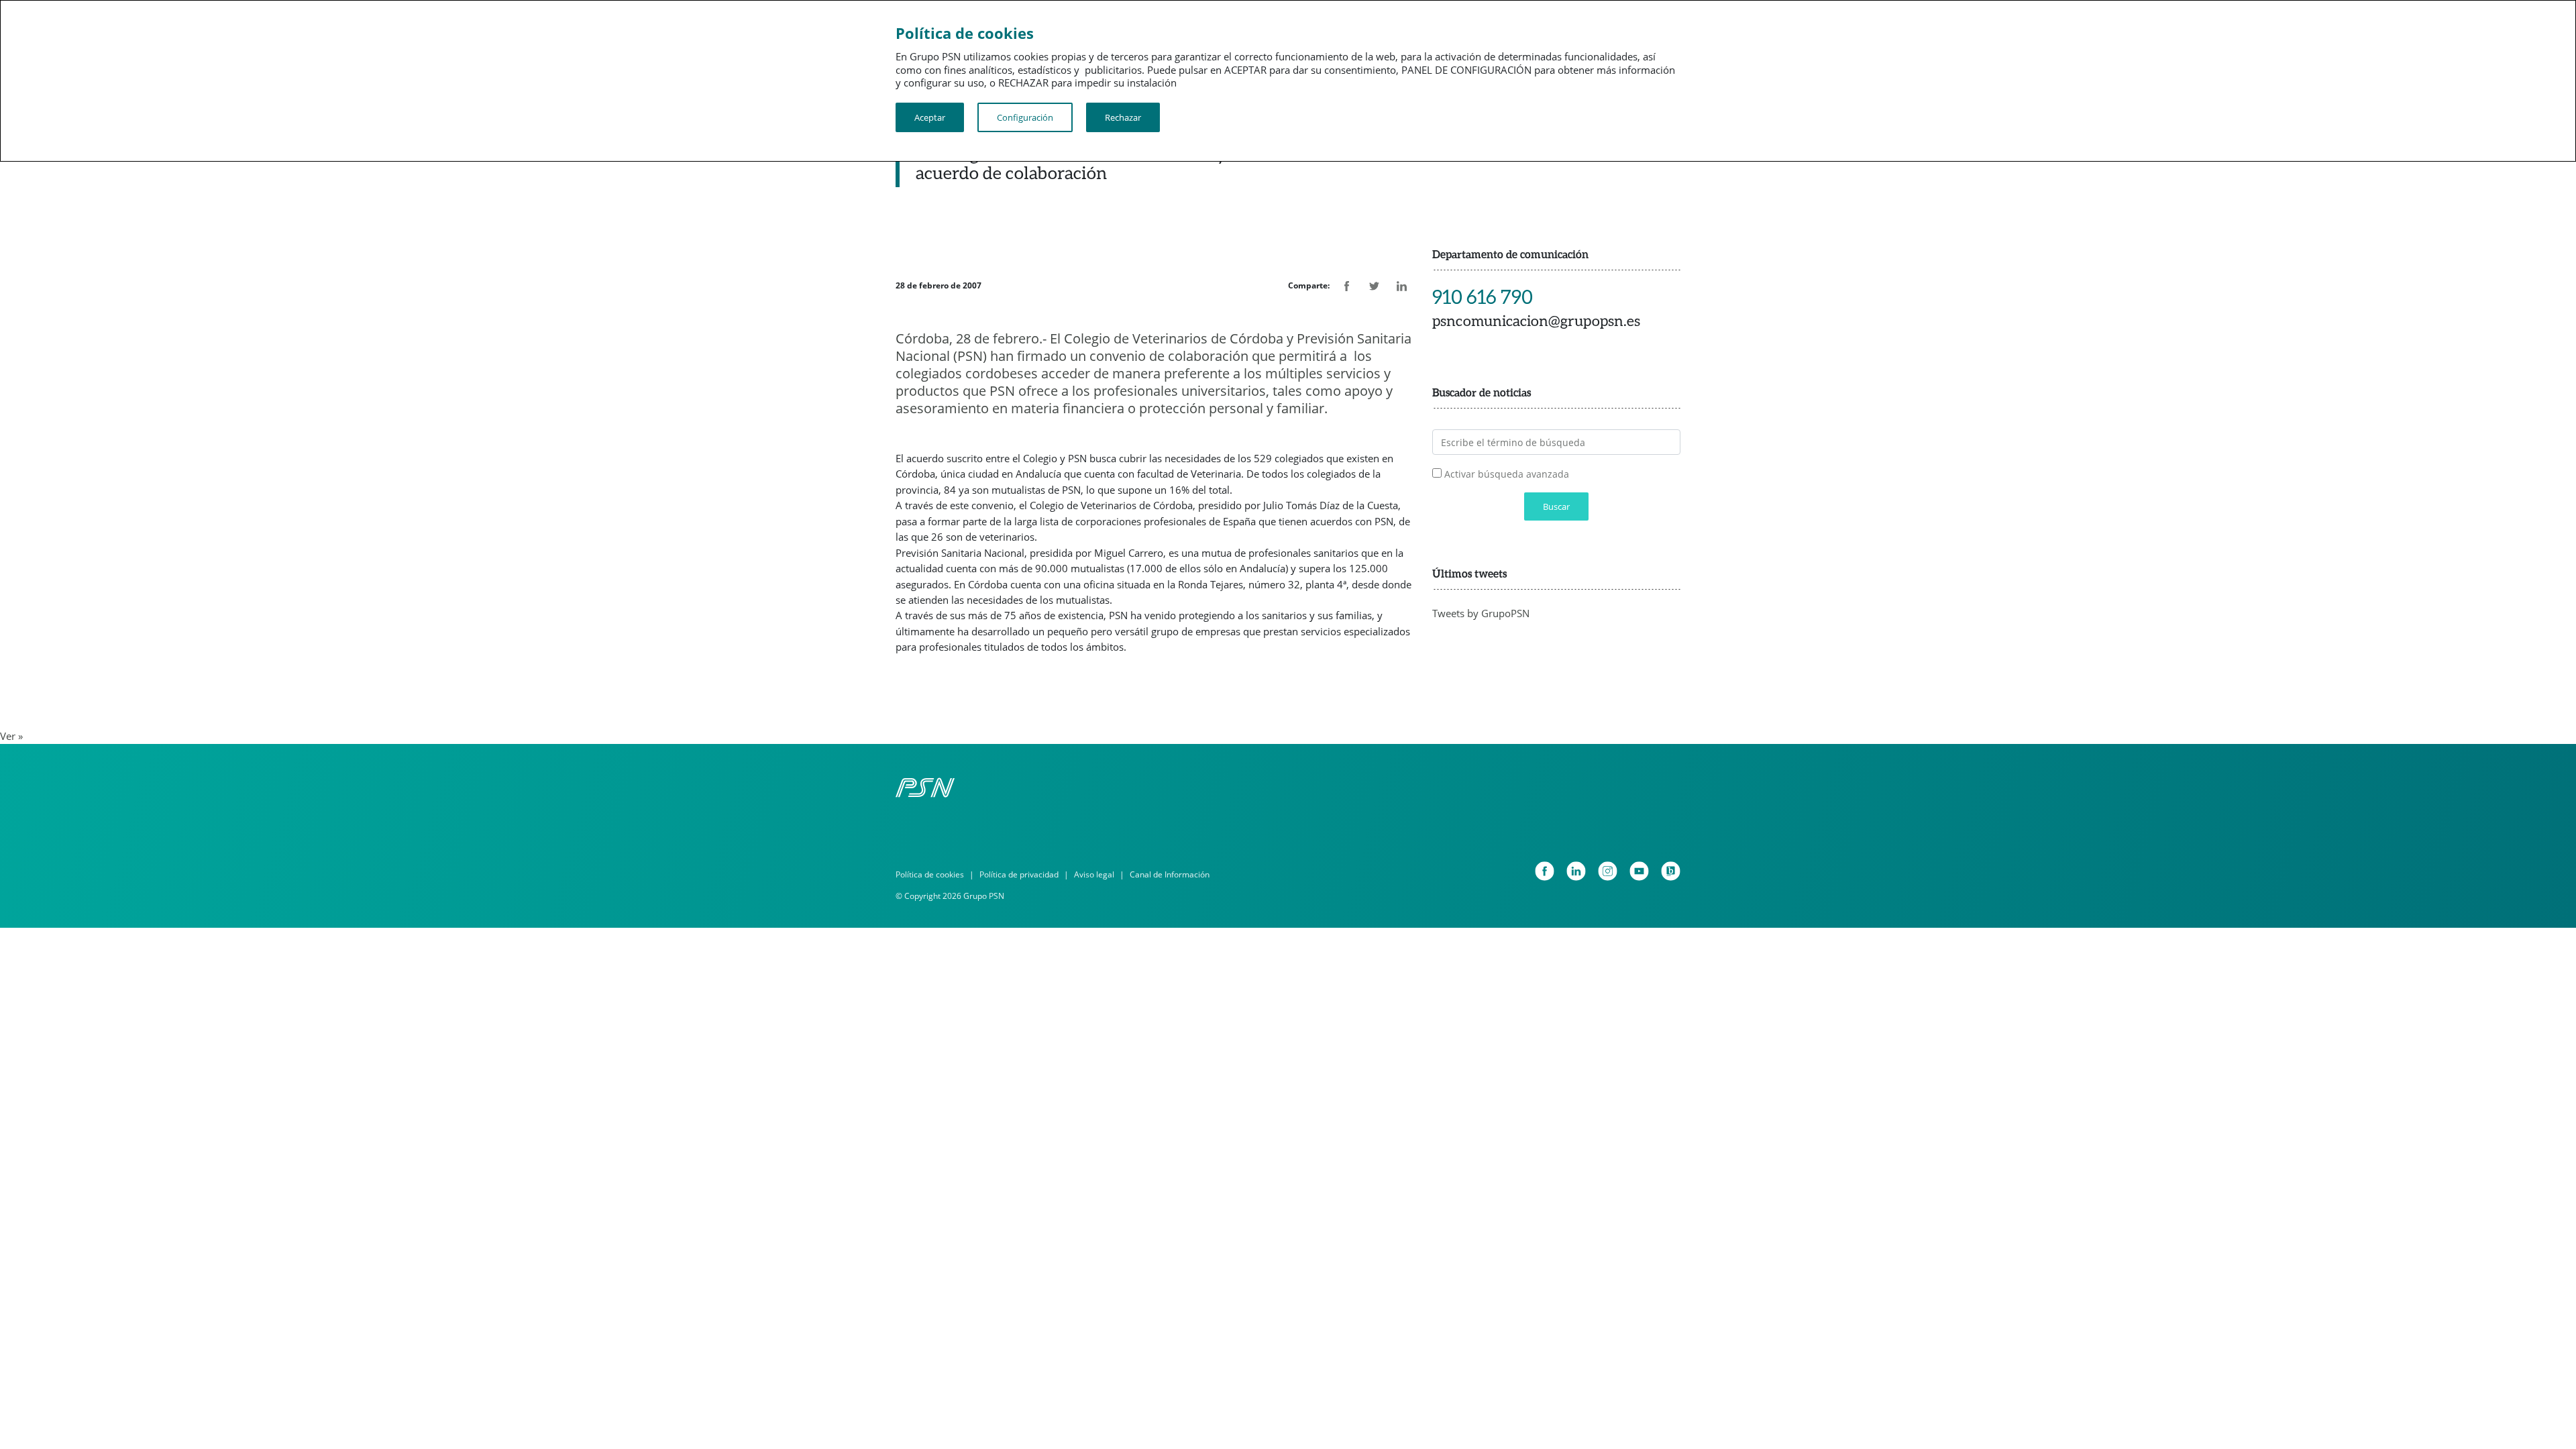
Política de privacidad (1019, 874)
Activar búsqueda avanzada (1507, 474)
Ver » (11, 736)
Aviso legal (1094, 874)
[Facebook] (1545, 871)
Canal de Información (1170, 874)
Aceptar (930, 117)
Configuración (1025, 117)
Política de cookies (930, 874)
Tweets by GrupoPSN (1481, 613)
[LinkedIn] (1576, 871)
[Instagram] (1608, 871)
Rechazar (1123, 117)
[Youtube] (1639, 871)
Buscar (1556, 506)
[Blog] (1671, 871)
